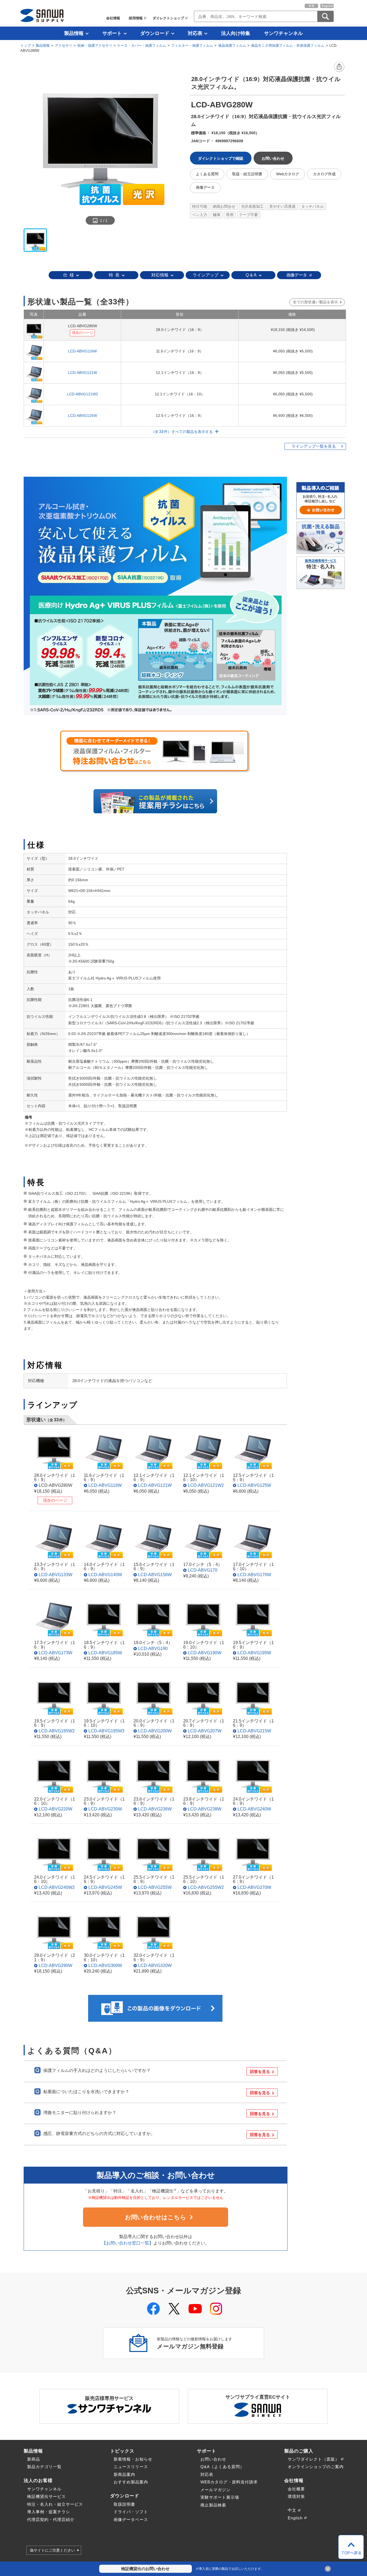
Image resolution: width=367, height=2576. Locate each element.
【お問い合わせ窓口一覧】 (128, 2243)
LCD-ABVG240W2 (57, 1887)
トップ (26, 45)
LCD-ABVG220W (55, 1809)
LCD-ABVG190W (205, 1653)
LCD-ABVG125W (82, 416)
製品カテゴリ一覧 (44, 2467)
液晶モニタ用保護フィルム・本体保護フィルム (288, 45)
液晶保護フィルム (232, 45)
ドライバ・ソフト (131, 2512)
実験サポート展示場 (220, 2497)
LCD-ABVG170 (203, 1570)
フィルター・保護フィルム (192, 45)
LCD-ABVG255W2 (206, 1887)
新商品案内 (124, 2474)
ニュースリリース (131, 2467)
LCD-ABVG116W (82, 351)
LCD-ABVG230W (105, 1809)
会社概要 (296, 2489)
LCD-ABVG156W (155, 1575)
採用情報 (136, 18)
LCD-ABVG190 (153, 1648)
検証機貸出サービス (46, 2496)
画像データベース (131, 2519)
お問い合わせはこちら (156, 2217)
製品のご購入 (299, 2451)
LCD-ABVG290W (55, 1965)
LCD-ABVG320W (155, 1965)
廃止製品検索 (213, 2505)
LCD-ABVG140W (105, 1575)
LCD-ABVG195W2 (57, 1731)
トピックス (122, 2451)
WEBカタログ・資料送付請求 (229, 2482)
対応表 (195, 33)
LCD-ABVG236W (155, 1809)
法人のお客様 (38, 2480)
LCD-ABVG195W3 (106, 1731)
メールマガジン (215, 2490)
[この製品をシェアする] (339, 67)
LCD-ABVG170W (254, 1575)
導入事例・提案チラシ (49, 2512)
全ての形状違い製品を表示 (315, 302)
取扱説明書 (124, 2504)
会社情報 (113, 18)
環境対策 (296, 2496)
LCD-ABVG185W (105, 1653)
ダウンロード (155, 33)
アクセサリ (64, 45)
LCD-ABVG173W (55, 1653)
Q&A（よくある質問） (222, 2467)
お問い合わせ (213, 2459)
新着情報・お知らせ (133, 2459)
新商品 (34, 2459)
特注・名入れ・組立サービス (55, 2504)
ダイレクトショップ (168, 18)
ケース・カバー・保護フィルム (142, 45)
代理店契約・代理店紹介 (51, 2519)
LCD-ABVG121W (82, 373)
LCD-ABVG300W (105, 1965)
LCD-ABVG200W (155, 1731)
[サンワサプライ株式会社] (42, 15)
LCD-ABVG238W (205, 1809)
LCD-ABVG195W (254, 1653)
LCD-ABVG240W (254, 1809)
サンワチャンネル (283, 33)
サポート (112, 33)
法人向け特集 (236, 33)
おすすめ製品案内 (131, 2482)
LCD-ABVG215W (254, 1731)
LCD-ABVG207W (205, 1731)
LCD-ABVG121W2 (82, 394)
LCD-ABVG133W (55, 1575)
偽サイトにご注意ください (52, 2550)
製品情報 (74, 33)
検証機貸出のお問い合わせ (145, 2569)
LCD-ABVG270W (254, 1887)
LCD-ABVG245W (105, 1887)
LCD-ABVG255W (155, 1887)
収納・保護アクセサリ (95, 45)
